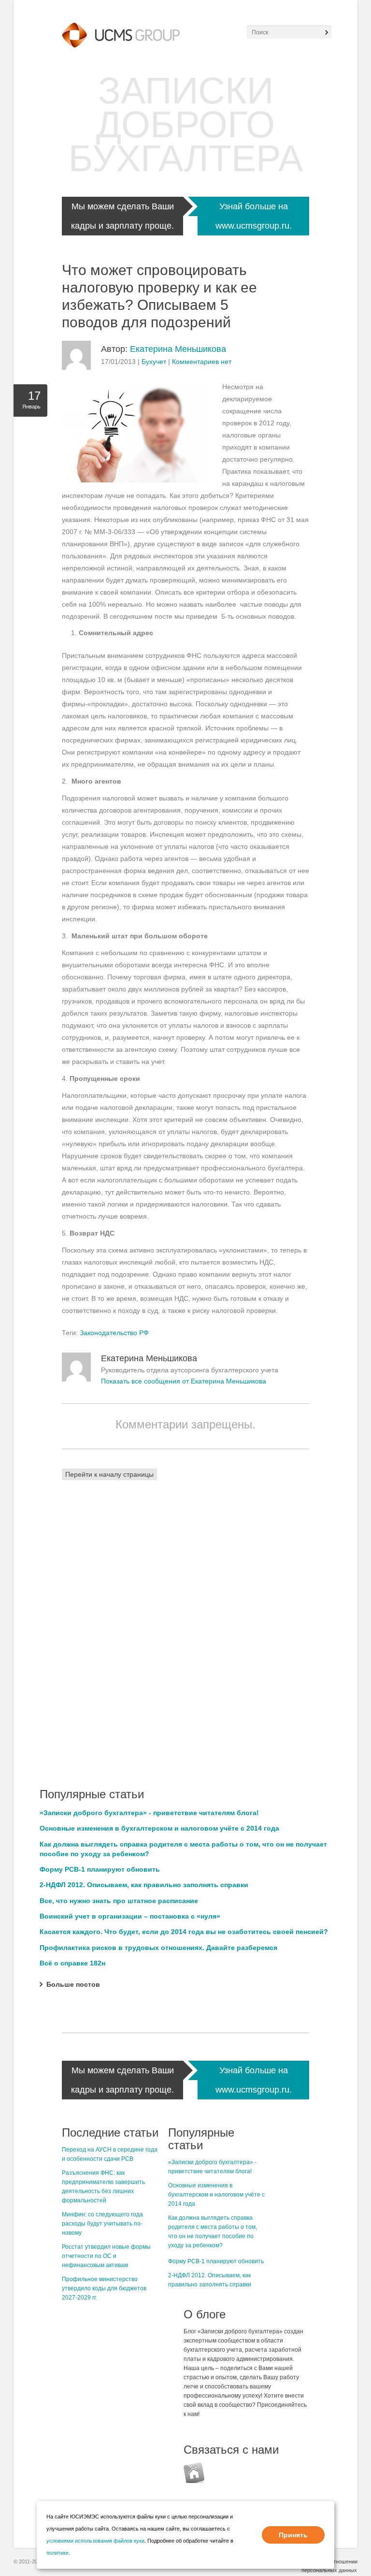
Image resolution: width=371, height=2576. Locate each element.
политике (57, 2553)
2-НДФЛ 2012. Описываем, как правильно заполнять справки (144, 1885)
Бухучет (154, 362)
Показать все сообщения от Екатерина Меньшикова (184, 1381)
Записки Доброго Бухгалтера (186, 124)
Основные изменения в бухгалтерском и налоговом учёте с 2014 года (159, 1828)
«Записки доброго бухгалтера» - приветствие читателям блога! (149, 1813)
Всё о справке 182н (72, 1963)
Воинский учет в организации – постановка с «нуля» (130, 1916)
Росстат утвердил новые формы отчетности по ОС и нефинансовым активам (106, 2256)
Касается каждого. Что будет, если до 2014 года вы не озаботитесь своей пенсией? (184, 1932)
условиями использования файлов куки (95, 2541)
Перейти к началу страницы (109, 1474)
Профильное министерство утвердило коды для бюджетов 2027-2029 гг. (104, 2288)
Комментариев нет (202, 362)
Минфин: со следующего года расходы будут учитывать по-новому (102, 2224)
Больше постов (73, 1984)
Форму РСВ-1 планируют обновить (100, 1869)
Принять (293, 2535)
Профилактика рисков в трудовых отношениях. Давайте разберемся (158, 1948)
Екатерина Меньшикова (178, 349)
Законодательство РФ (114, 1333)
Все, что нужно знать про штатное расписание (119, 1901)
